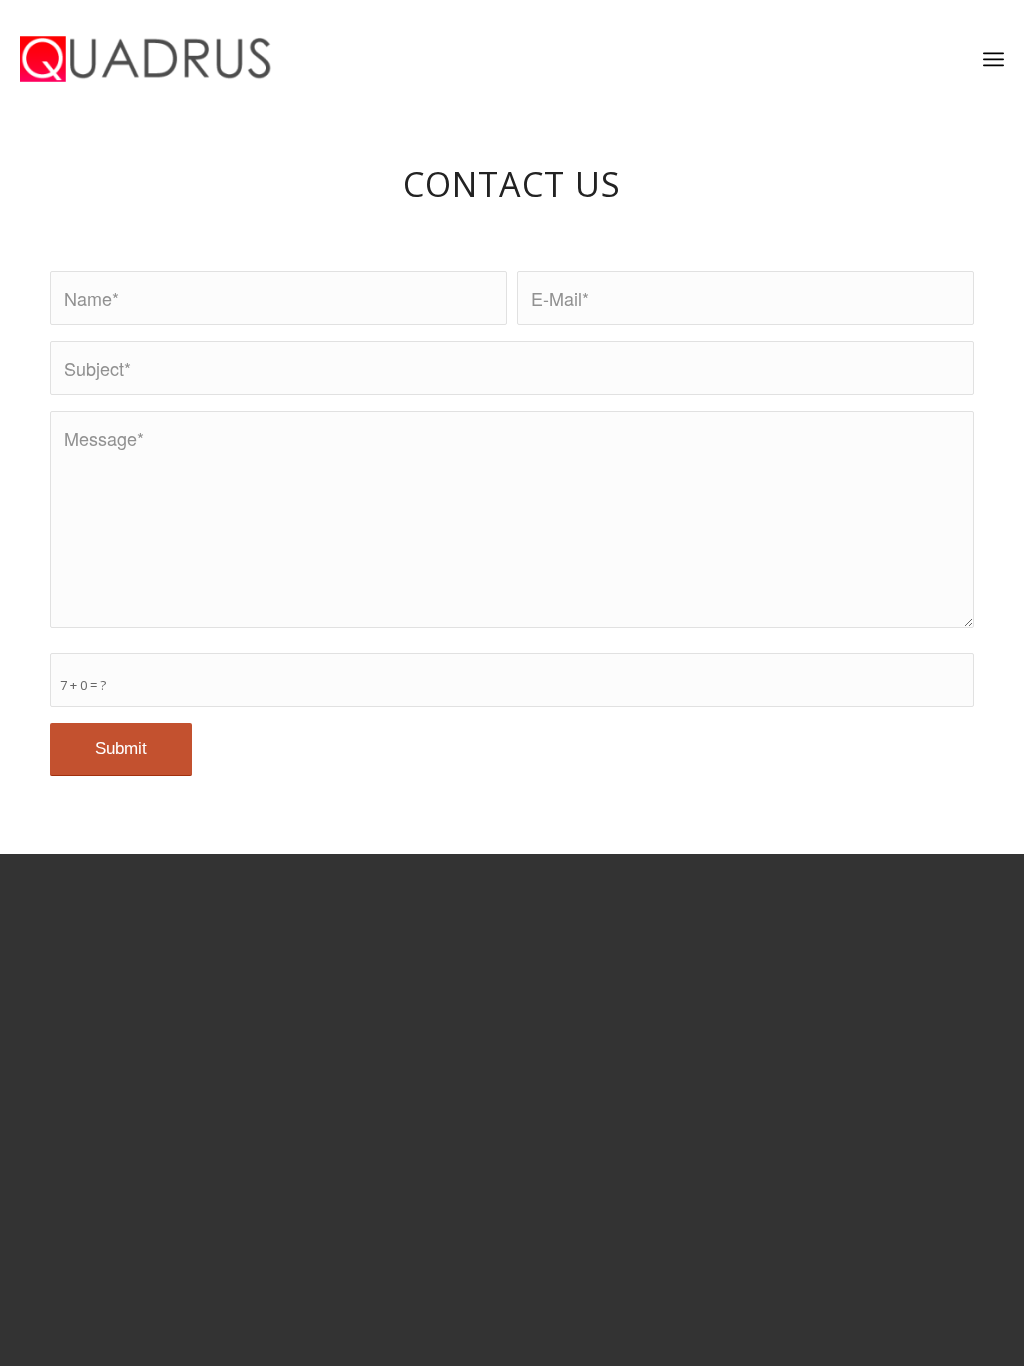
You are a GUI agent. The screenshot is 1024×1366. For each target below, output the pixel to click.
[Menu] (993, 59)
